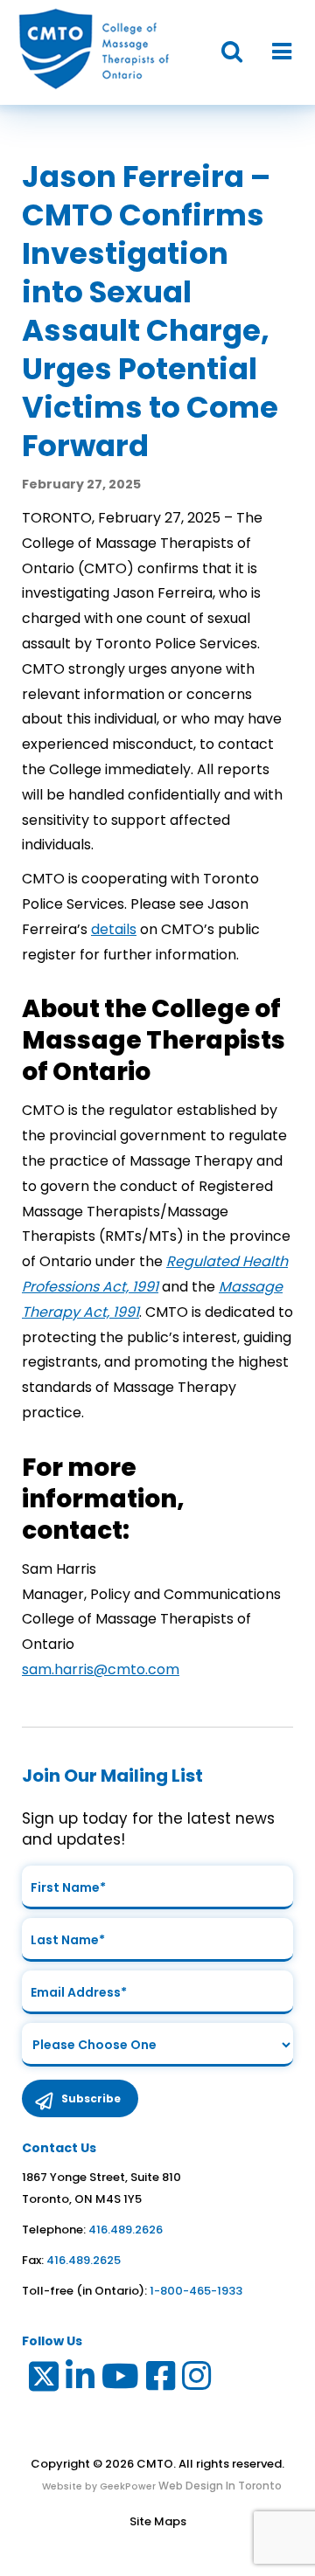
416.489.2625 (84, 2260)
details (114, 929)
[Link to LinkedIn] (81, 2380)
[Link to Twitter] (42, 2380)
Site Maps (158, 2521)
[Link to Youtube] (121, 2380)
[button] (223, 52)
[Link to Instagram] (197, 2380)
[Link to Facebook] (161, 2380)
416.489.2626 (126, 2230)
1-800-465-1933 (196, 2291)
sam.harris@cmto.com (101, 1669)
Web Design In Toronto (219, 2486)
